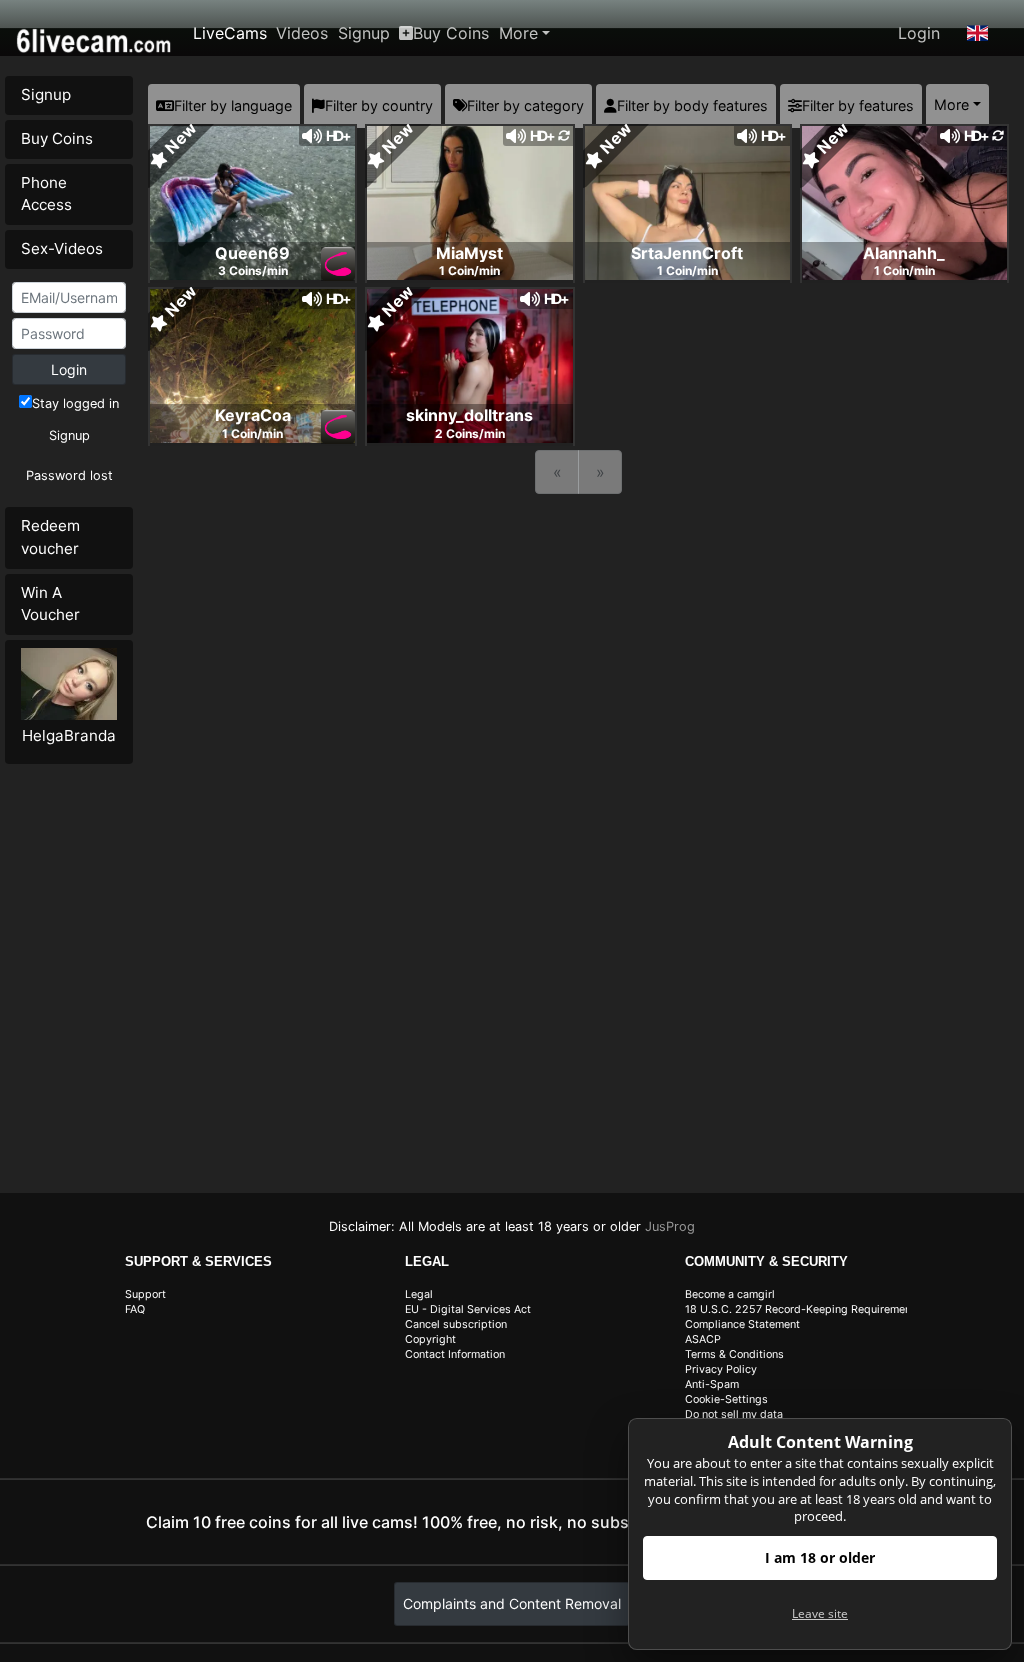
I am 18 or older (820, 1557)
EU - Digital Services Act (468, 1309)
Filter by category (525, 105)
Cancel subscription (456, 1324)
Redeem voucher (50, 537)
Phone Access (46, 194)
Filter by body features (692, 105)
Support (145, 1294)
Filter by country (379, 105)
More (518, 33)
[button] (978, 33)
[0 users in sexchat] (252, 201)
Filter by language (233, 105)
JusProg (670, 1226)
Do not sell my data (734, 1414)
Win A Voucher (50, 604)
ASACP (703, 1339)
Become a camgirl (730, 1294)
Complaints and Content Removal (512, 1603)
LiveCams (230, 33)
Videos (302, 33)
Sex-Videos (62, 248)
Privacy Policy (721, 1369)
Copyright (430, 1339)
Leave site (820, 1613)
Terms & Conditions (734, 1354)
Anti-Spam (712, 1384)
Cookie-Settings (726, 1399)
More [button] (951, 104)
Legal (419, 1294)
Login (919, 33)
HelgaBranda (69, 735)
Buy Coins (451, 33)
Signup (364, 33)
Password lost (69, 475)
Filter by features (858, 105)
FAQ (135, 1309)
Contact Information (455, 1354)
